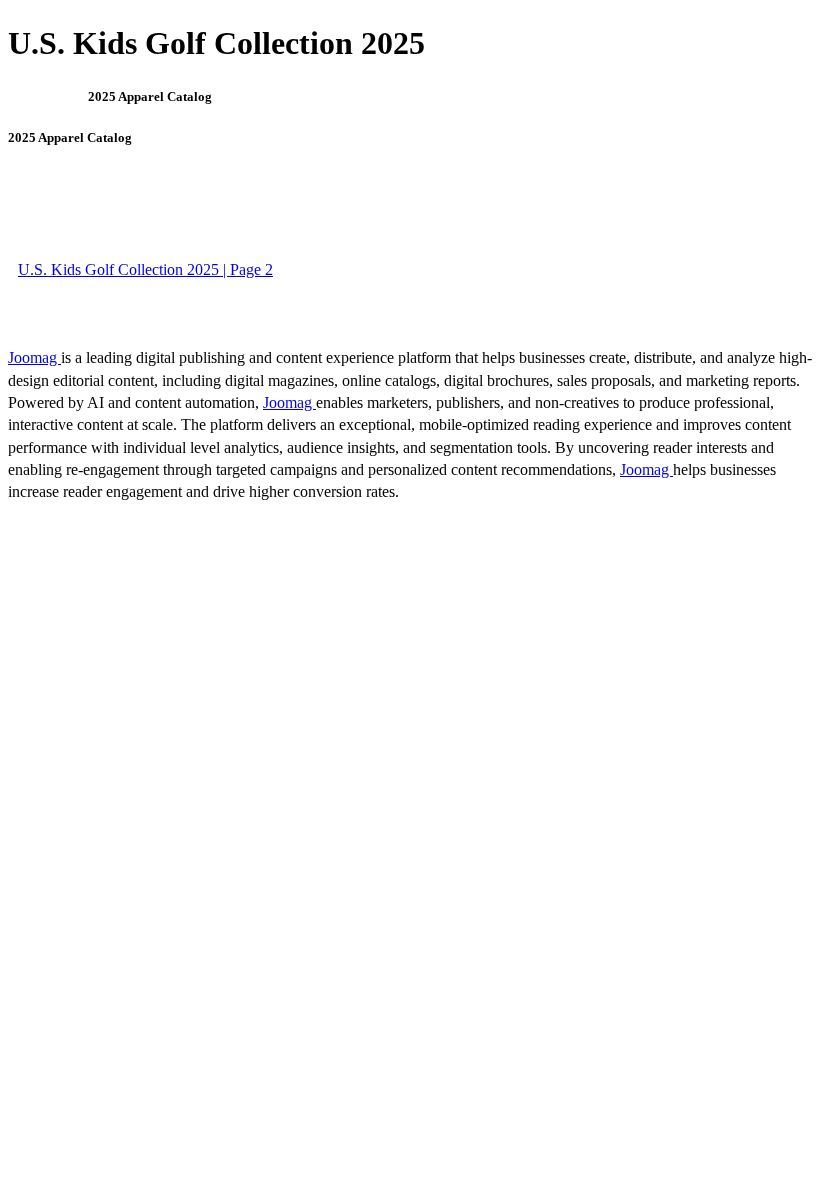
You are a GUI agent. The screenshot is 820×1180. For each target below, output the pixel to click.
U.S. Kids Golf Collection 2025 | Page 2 (145, 269)
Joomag (34, 357)
